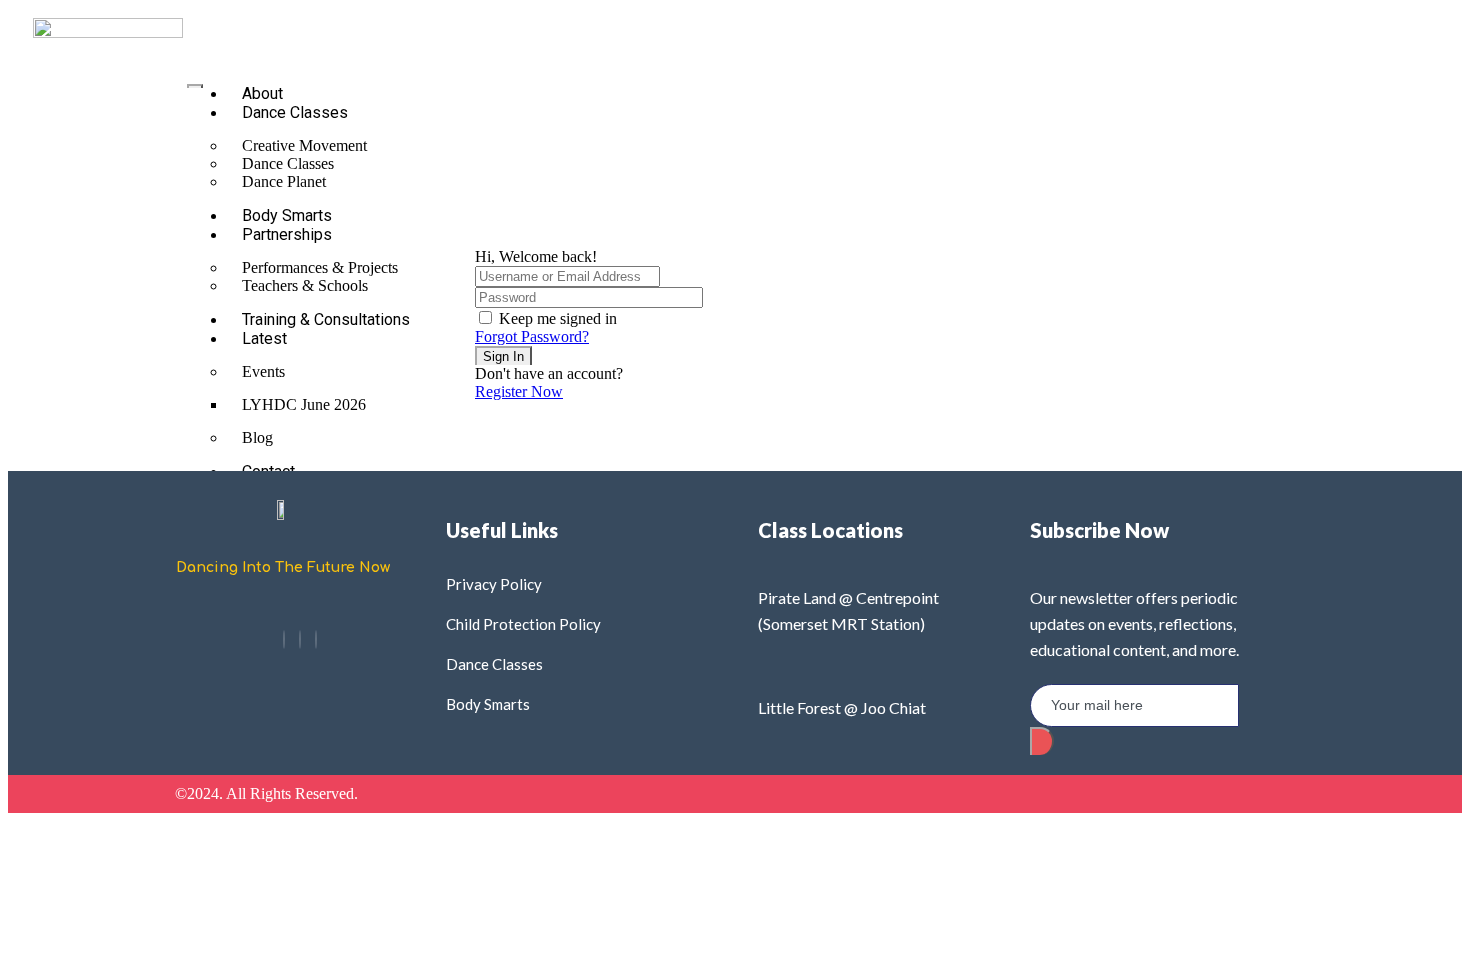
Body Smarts (287, 215)
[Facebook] (284, 639)
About (262, 93)
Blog (257, 437)
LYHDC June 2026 (304, 404)
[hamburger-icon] (195, 86)
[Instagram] (300, 639)
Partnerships (287, 234)
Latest (264, 338)
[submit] (1042, 741)
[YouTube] (316, 639)
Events (263, 371)
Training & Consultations (326, 319)
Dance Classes (295, 112)
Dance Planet (284, 181)
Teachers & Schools (305, 285)
